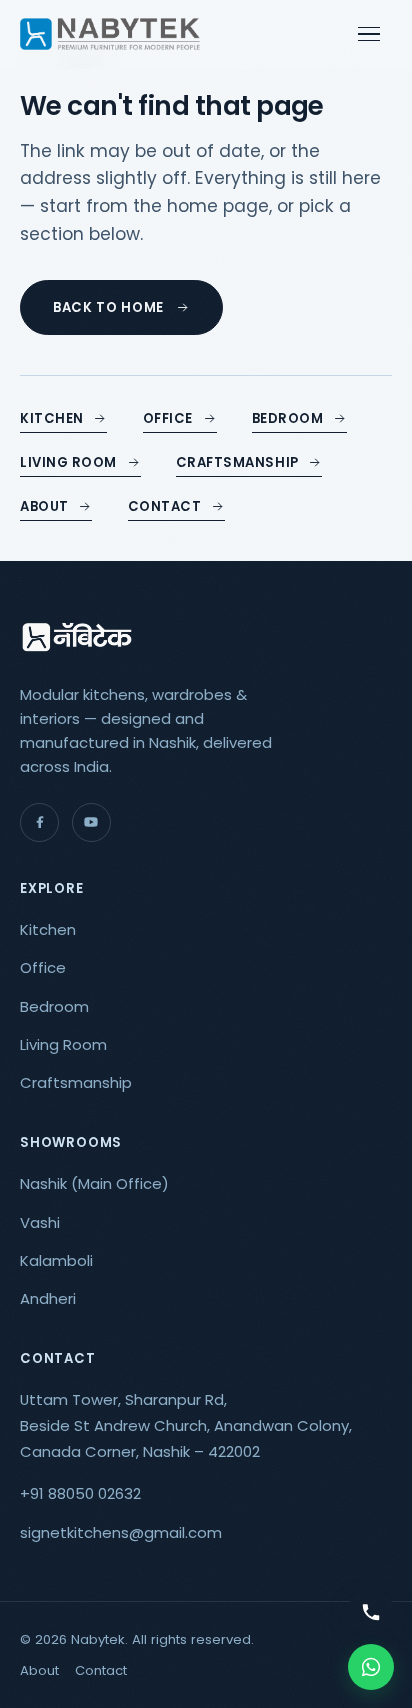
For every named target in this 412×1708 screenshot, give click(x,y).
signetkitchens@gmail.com (121, 1532)
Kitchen (52, 418)
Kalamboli (56, 1260)
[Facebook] (39, 822)
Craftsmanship (237, 462)
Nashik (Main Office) (94, 1183)
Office (168, 418)
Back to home (108, 307)
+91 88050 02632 (80, 1493)
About (44, 506)
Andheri (48, 1298)
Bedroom (288, 418)
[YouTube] (91, 822)
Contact (165, 506)
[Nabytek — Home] (110, 34)
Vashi (40, 1222)
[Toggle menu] (372, 34)
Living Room (68, 462)
